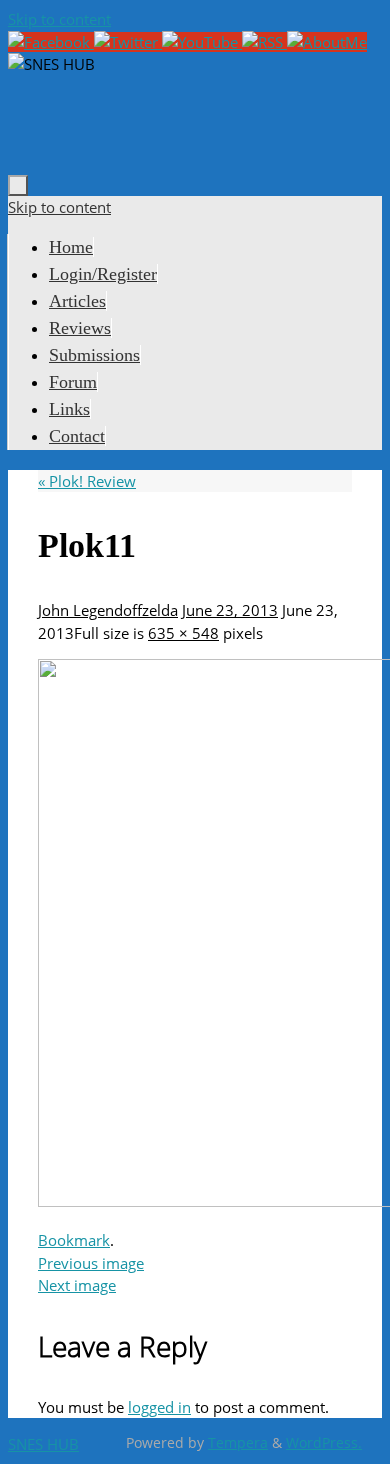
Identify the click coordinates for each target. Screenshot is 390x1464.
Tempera (238, 1443)
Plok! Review (87, 481)
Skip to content (59, 19)
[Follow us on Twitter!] (128, 42)
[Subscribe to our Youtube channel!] (202, 42)
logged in (159, 1407)
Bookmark (74, 1240)
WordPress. (324, 1443)
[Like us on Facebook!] (51, 42)
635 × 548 (183, 633)
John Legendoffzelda (108, 610)
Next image (77, 1285)
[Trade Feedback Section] (327, 42)
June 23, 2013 (230, 610)
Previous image (91, 1263)
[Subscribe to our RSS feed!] (264, 42)
